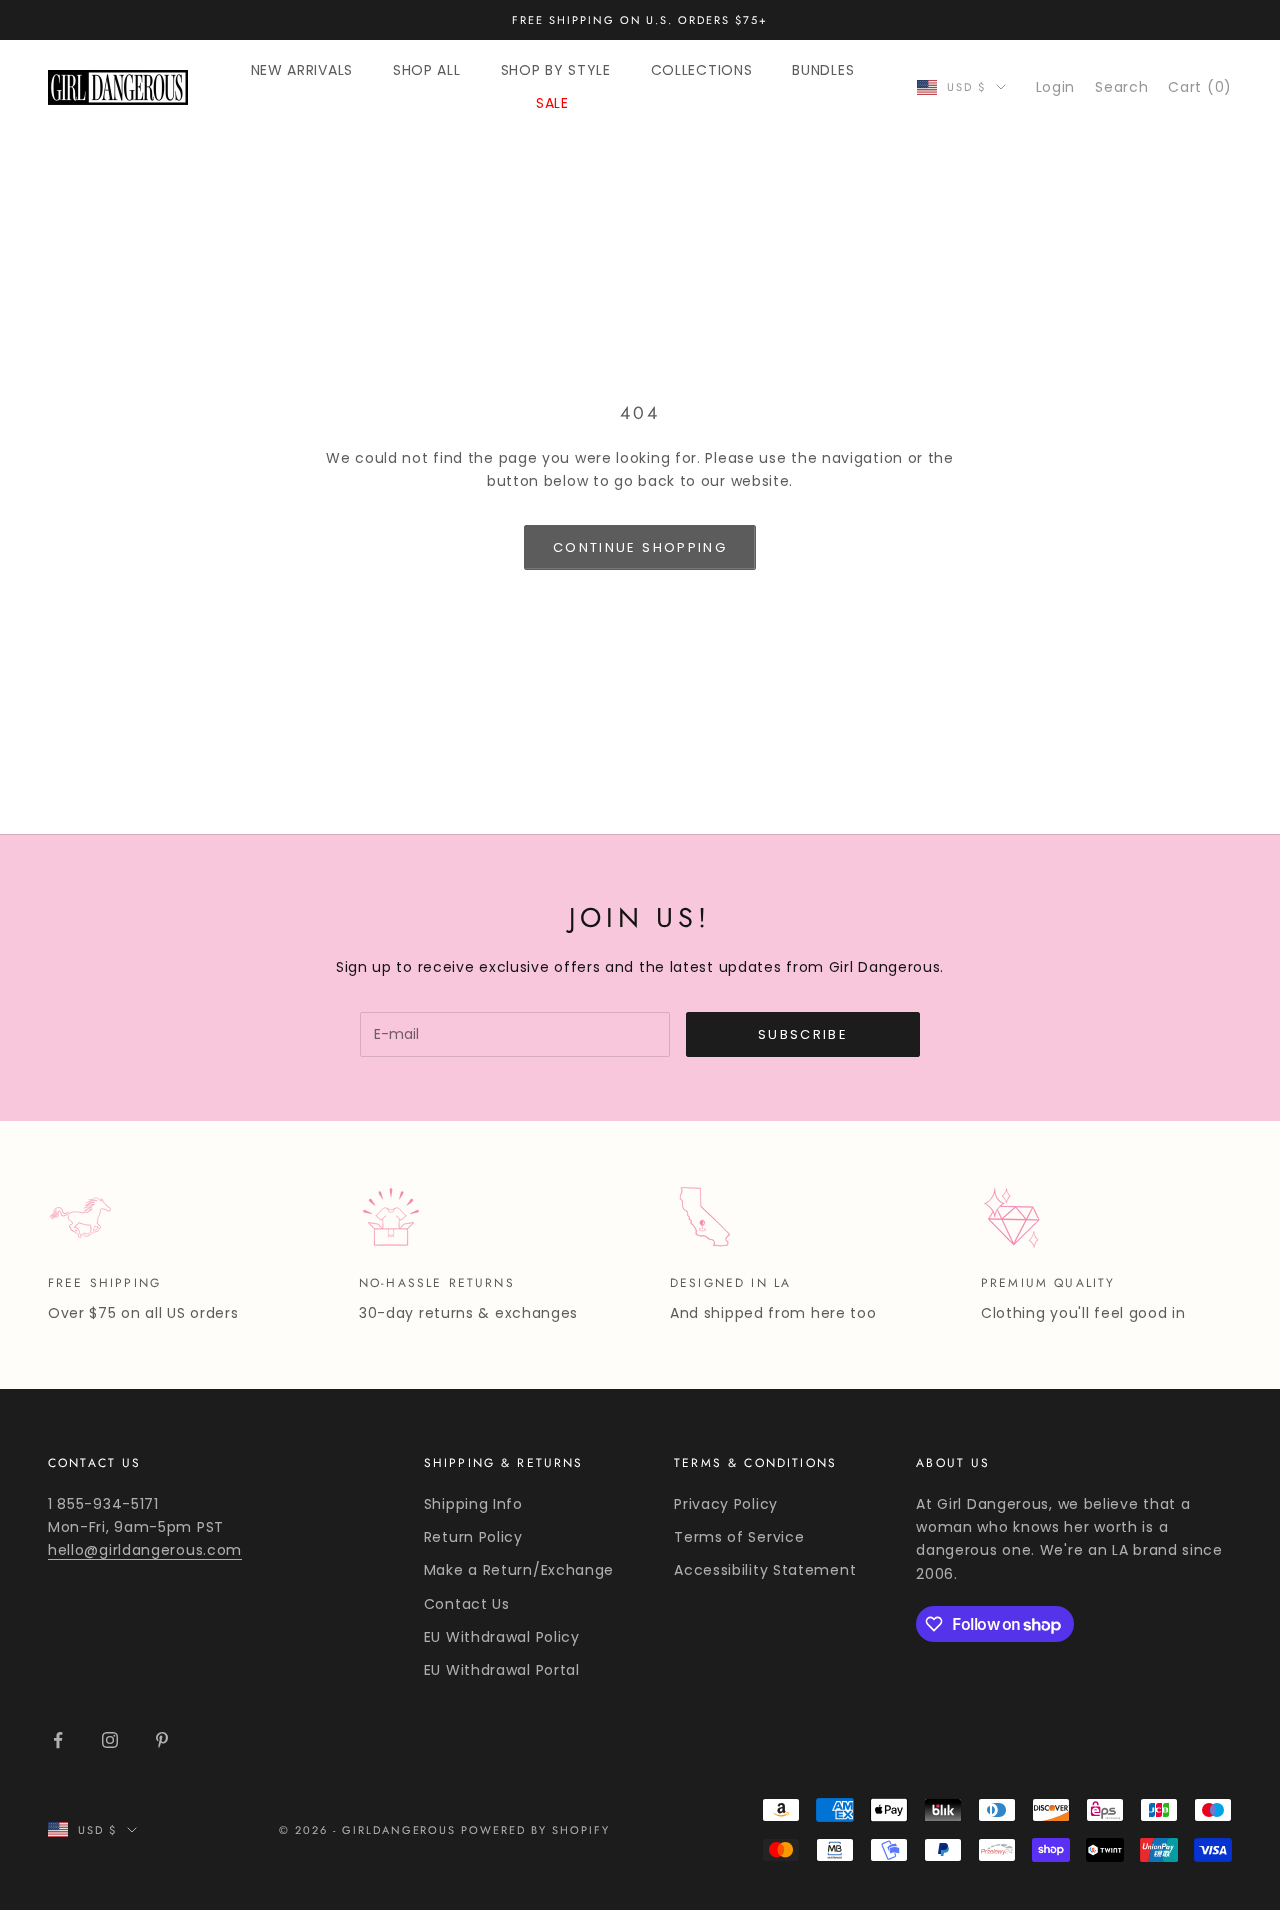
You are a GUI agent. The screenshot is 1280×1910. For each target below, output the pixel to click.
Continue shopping (640, 547)
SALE (552, 103)
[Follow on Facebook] (58, 1740)
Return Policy (473, 1537)
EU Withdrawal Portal (502, 1670)
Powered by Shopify (535, 1830)
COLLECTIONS (702, 70)
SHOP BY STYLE (556, 70)
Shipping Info (473, 1504)
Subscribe (803, 1034)
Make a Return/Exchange (519, 1570)
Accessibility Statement (765, 1570)
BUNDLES (823, 70)
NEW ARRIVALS (302, 70)
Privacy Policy (726, 1504)
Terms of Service (739, 1537)
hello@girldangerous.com (145, 1550)
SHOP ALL (427, 70)
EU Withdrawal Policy (502, 1637)
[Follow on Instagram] (110, 1740)
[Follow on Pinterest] (162, 1740)
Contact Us (467, 1604)
